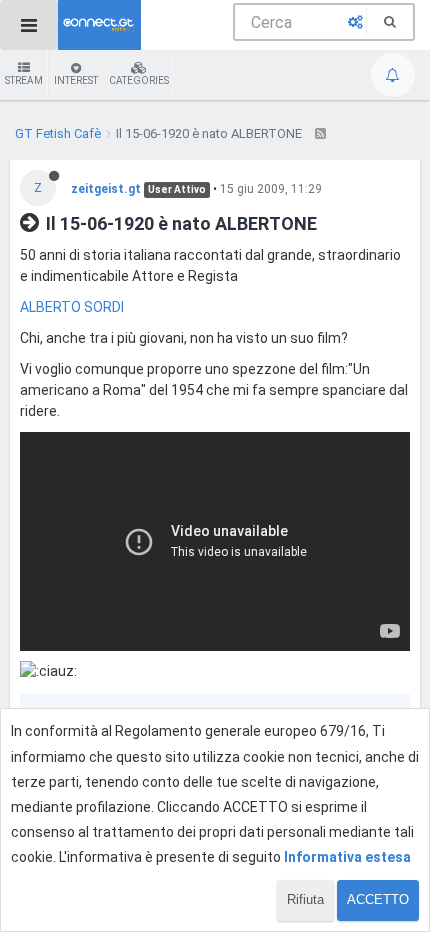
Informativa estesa (347, 857)
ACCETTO (378, 899)
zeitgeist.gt (106, 189)
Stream (24, 80)
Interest (76, 80)
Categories (139, 80)
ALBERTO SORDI (72, 307)
